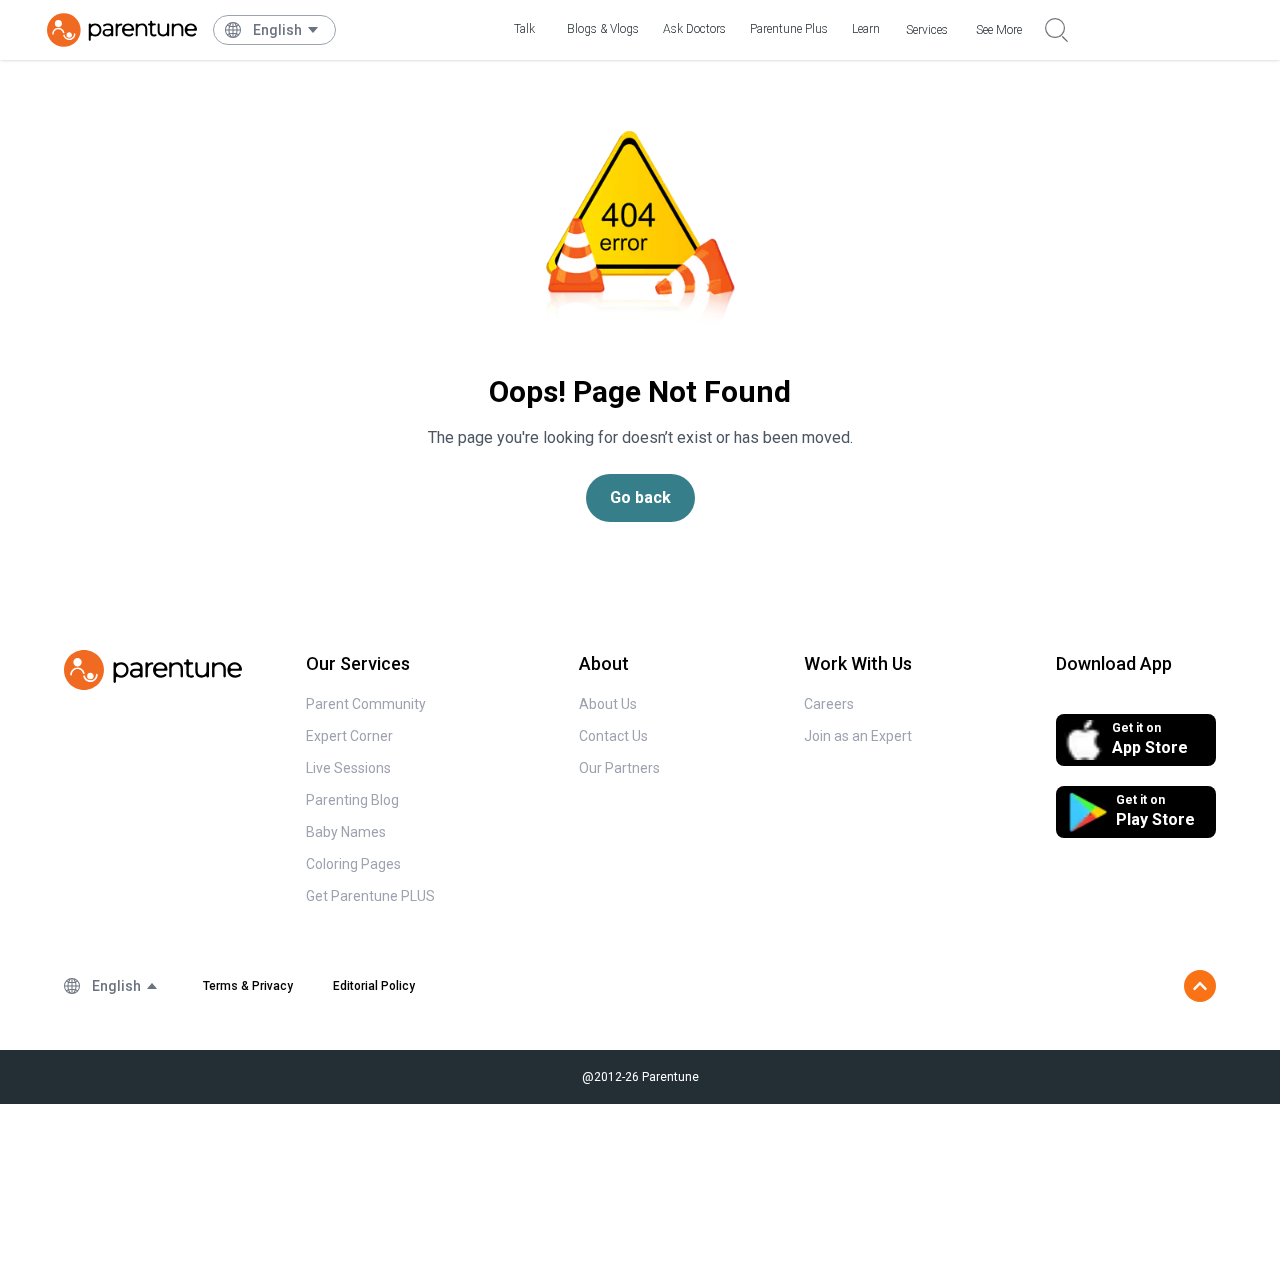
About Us (608, 704)
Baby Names (346, 832)
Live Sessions (348, 768)
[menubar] (286, 30)
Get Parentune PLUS (370, 896)
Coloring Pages (353, 864)
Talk (524, 29)
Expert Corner (349, 736)
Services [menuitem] (927, 30)
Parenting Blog (352, 800)
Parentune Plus (789, 29)
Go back (640, 497)
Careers (829, 704)
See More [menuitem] (999, 30)
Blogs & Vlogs (603, 29)
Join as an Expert (858, 736)
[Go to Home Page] (122, 30)
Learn (866, 29)
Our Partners (619, 768)
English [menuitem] (277, 30)
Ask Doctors (694, 29)
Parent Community (366, 704)
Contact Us (613, 736)
